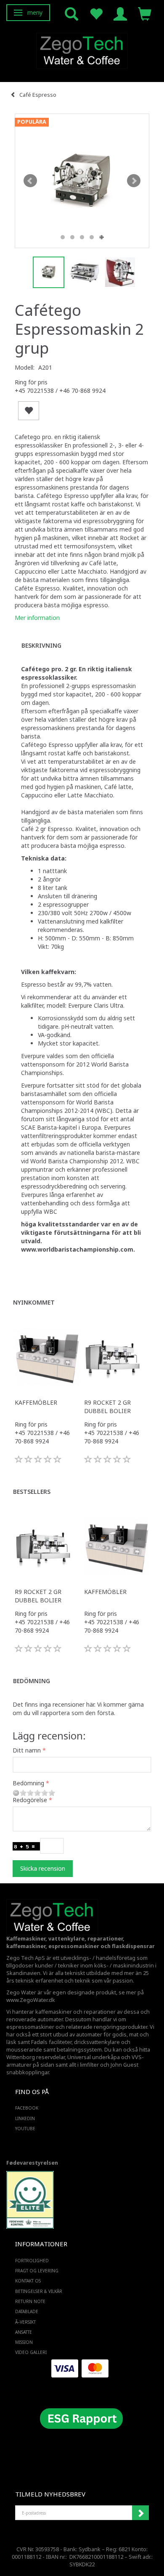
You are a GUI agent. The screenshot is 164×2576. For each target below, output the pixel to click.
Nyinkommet (34, 1302)
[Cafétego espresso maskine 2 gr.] (82, 181)
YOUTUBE (25, 2129)
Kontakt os (28, 2281)
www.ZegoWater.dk (31, 2000)
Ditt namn (27, 1750)
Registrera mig (140, 2513)
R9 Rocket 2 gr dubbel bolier (107, 1407)
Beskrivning (41, 645)
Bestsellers (32, 1492)
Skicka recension (43, 1868)
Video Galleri (31, 2352)
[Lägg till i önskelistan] (29, 411)
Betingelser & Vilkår (39, 2291)
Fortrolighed (32, 2261)
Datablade (27, 2311)
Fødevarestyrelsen (32, 2163)
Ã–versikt (25, 2322)
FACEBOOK (27, 2108)
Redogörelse (30, 1800)
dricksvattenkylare (97, 2042)
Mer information (37, 618)
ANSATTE (24, 2332)
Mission (24, 2342)
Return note (30, 2301)
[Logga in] (120, 13)
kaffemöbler (36, 1402)
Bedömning (32, 1681)
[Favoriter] (96, 13)
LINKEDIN (25, 2118)
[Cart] (145, 13)
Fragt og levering (37, 2271)
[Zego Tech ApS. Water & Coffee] (82, 49)
